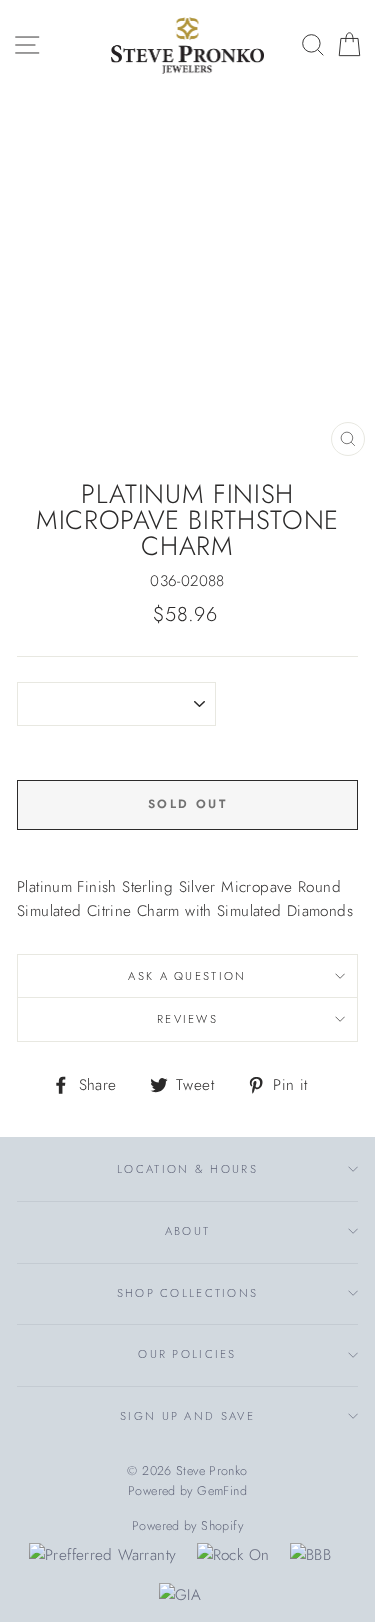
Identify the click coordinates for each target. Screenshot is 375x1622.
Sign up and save (187, 1416)
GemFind (222, 1491)
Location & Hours (187, 1169)
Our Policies (187, 1354)
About (187, 1231)
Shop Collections (188, 1293)
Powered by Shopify (187, 1526)
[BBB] (310, 1555)
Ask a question (187, 976)
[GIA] (180, 1595)
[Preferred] (102, 1555)
